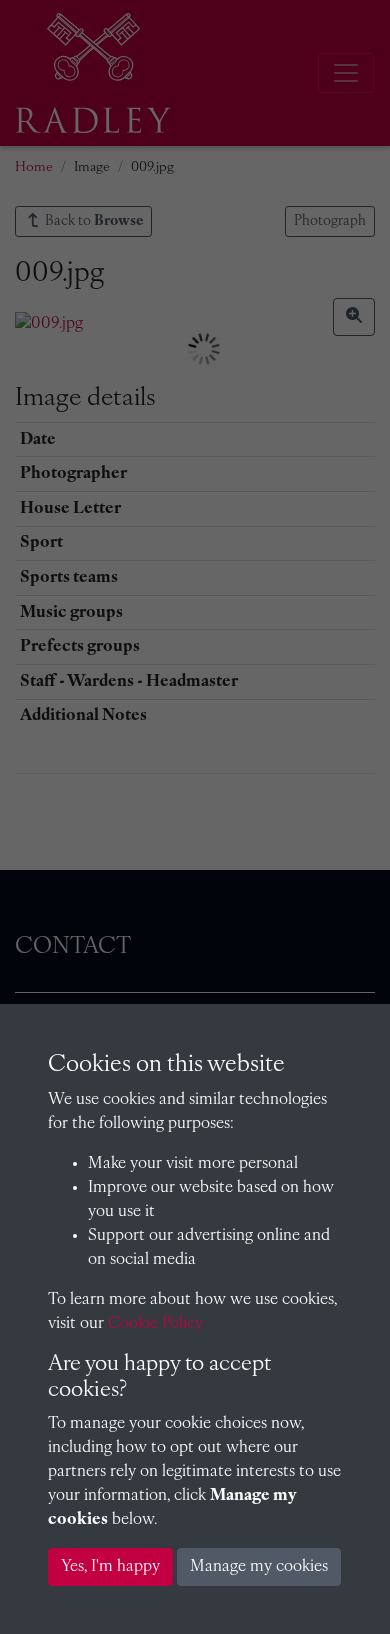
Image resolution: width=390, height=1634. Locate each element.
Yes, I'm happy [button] (110, 1567)
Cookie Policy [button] (155, 1324)
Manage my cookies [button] (259, 1567)
